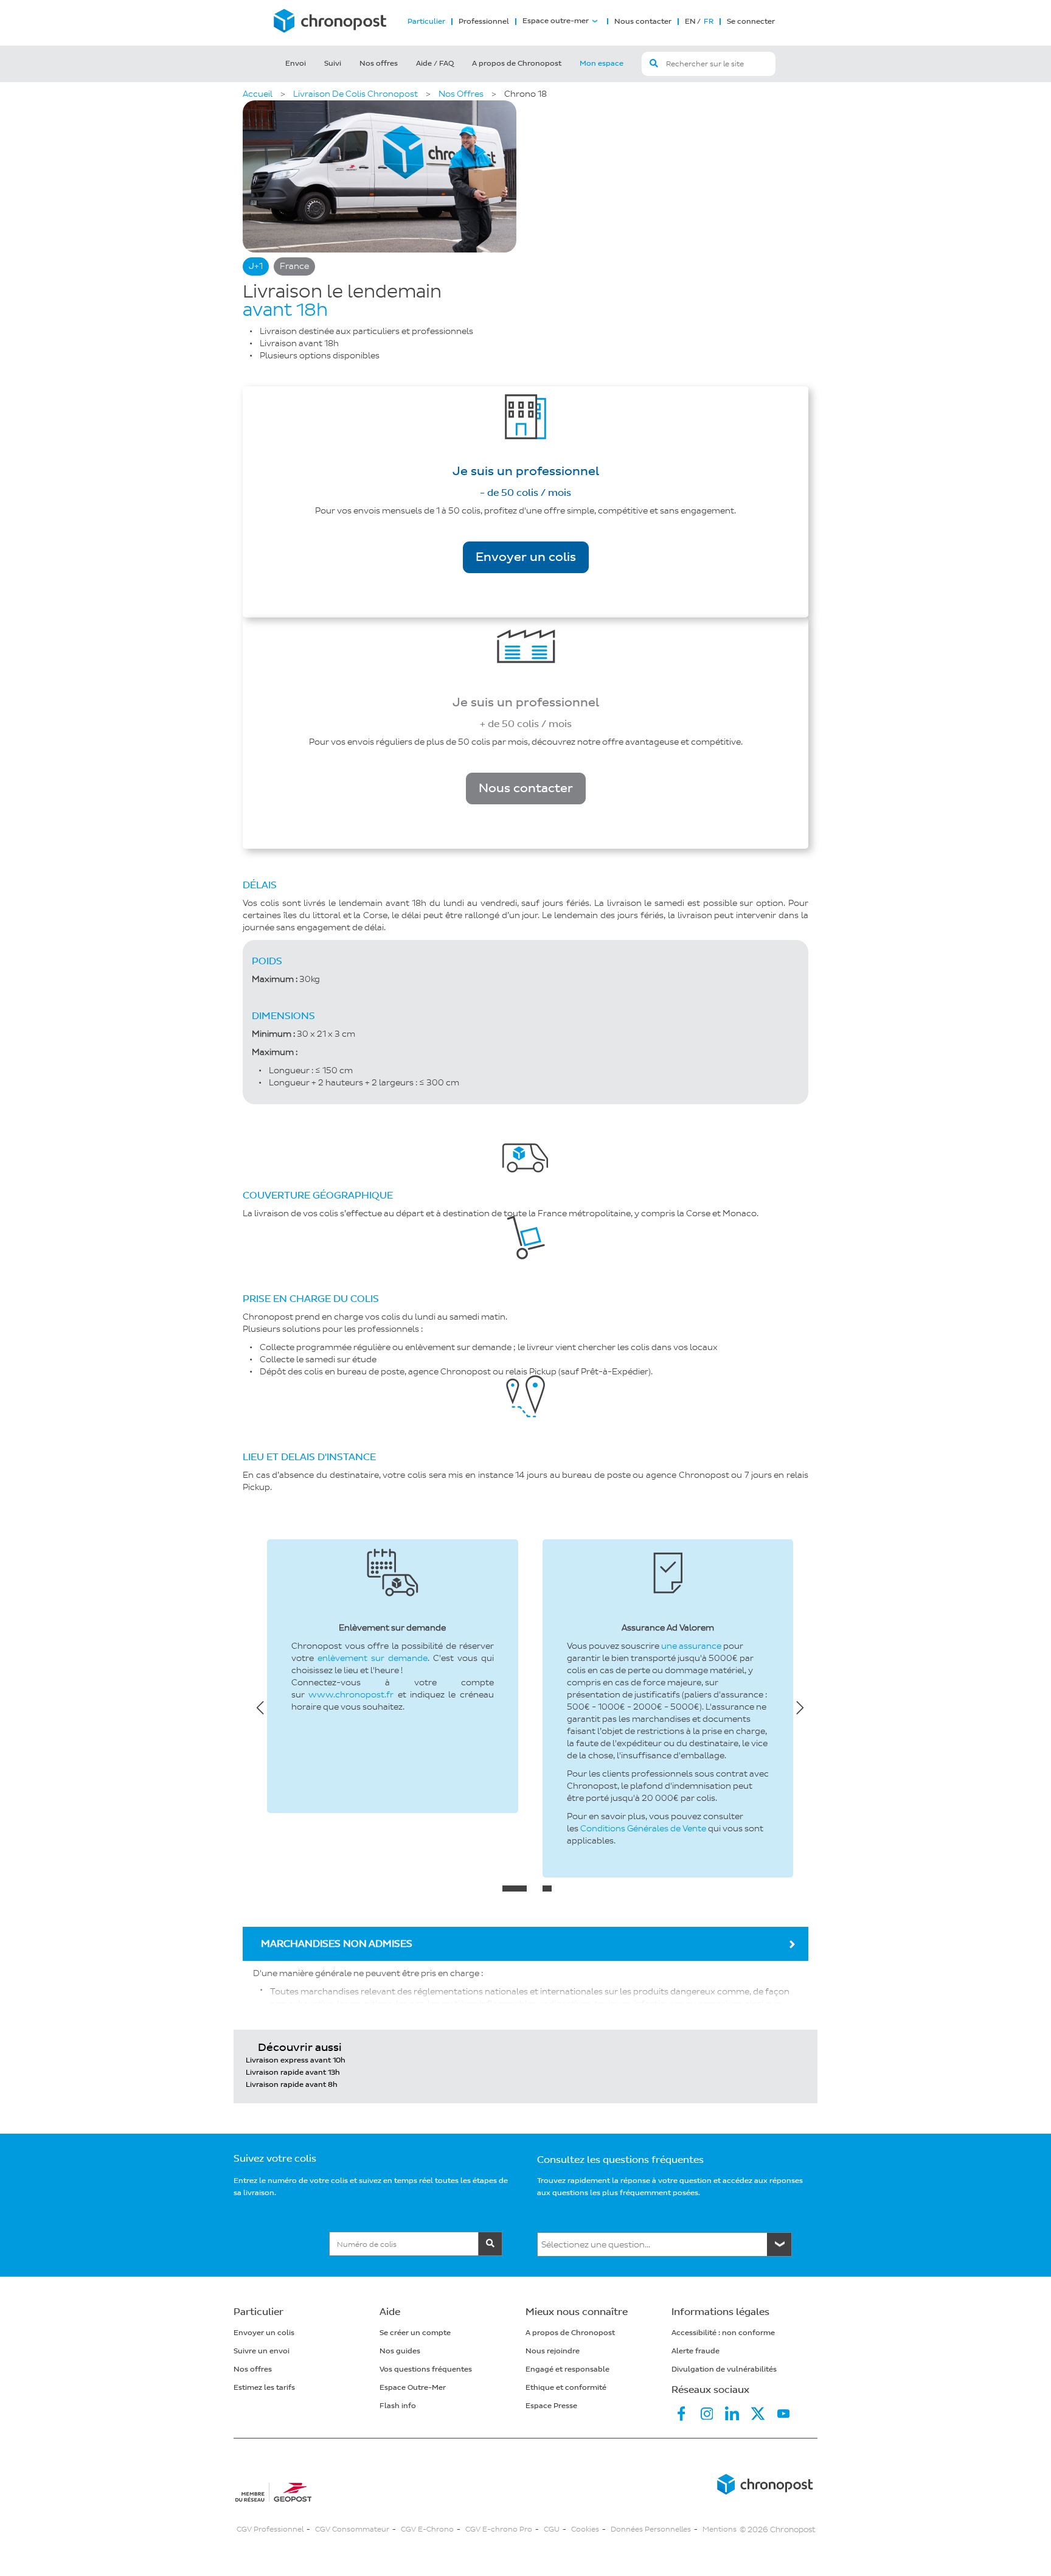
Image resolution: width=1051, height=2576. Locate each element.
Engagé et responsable (567, 2369)
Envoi (296, 64)
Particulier (426, 22)
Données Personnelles (651, 2529)
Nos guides (400, 2351)
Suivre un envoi (262, 2351)
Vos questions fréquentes (426, 2369)
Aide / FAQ (435, 64)
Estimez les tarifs (264, 2388)
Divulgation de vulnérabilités (724, 2369)
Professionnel (484, 22)
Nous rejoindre (553, 2351)
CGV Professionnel (270, 2529)
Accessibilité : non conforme (723, 2333)
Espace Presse (551, 2406)
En (690, 22)
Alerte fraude (695, 2351)
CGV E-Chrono (427, 2529)
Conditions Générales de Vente (643, 1829)
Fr (708, 22)
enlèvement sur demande (373, 1658)
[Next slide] (800, 1707)
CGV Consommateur (352, 2529)
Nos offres (379, 64)
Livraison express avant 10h (296, 2060)
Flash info (398, 2406)
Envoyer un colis (526, 557)
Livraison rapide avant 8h (292, 2085)
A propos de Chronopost (517, 64)
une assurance (691, 1646)
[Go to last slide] (261, 1707)
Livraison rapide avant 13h (293, 2073)
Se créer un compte (415, 2333)
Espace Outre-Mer (413, 2388)
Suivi (333, 64)
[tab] (515, 1888)
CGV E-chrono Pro (499, 2529)
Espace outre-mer (556, 21)
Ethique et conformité (566, 2388)
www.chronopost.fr (351, 1695)
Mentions (720, 2529)
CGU (552, 2529)
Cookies (585, 2529)
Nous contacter (643, 22)
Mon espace (602, 64)
